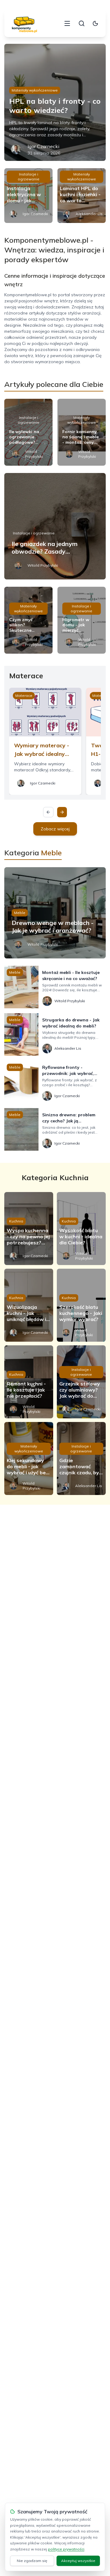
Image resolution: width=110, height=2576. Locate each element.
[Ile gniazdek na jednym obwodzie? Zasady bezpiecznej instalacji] (55, 526)
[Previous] (48, 812)
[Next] (62, 812)
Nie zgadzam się (32, 2561)
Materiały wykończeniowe (35, 90)
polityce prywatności (66, 2549)
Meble (20, 913)
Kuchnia (16, 1221)
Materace (24, 695)
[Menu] (67, 23)
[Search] (82, 23)
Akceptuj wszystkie (78, 2561)
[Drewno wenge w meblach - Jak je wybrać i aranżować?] (55, 913)
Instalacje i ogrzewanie (29, 177)
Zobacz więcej (55, 829)
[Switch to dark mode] (95, 23)
